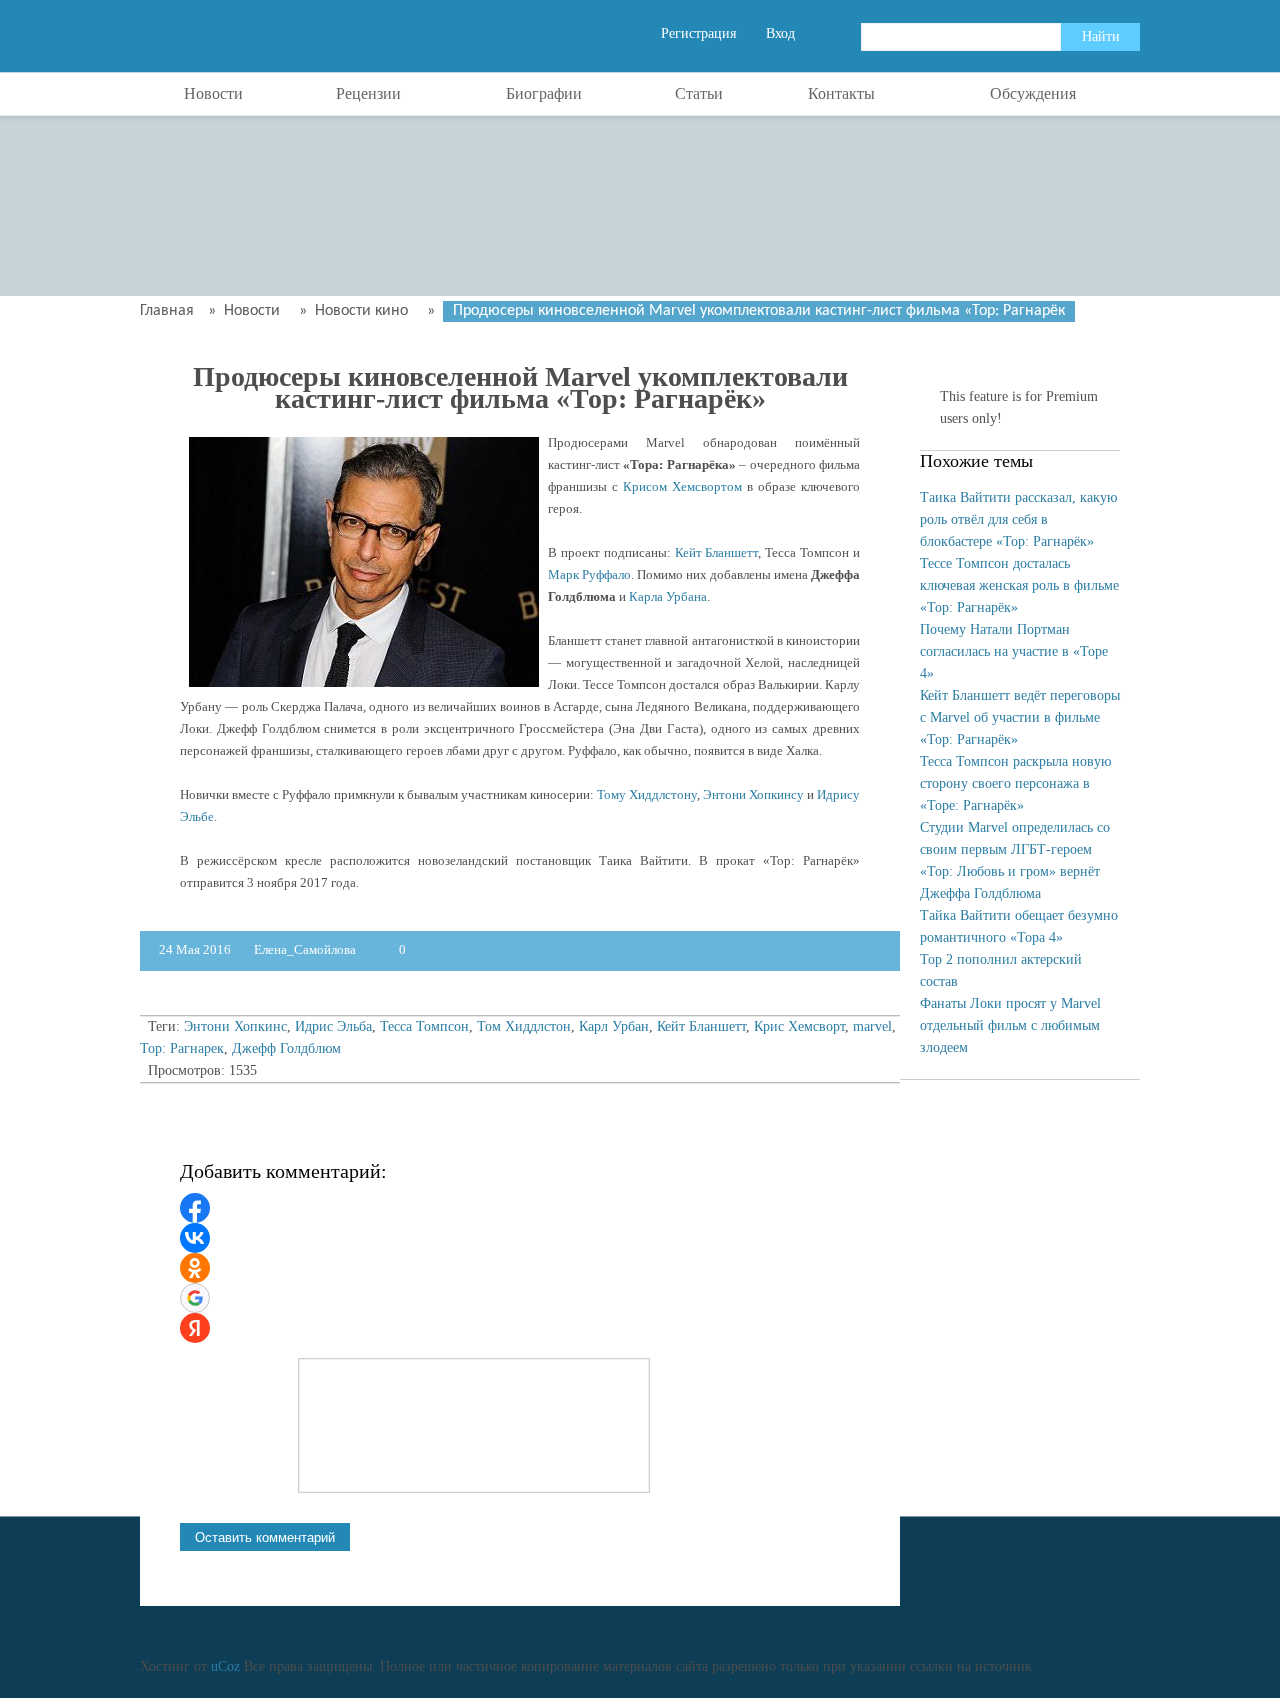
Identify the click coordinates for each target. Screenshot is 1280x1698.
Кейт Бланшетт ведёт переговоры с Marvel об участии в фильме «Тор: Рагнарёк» (1020, 717)
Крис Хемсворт (799, 1026)
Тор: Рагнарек (182, 1048)
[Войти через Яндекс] (195, 1328)
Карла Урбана (668, 596)
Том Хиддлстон (524, 1026)
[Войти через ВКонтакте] (195, 1238)
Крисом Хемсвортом (682, 486)
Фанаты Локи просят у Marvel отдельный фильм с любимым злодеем (1010, 1025)
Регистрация (698, 33)
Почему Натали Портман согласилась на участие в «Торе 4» (1014, 651)
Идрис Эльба (333, 1026)
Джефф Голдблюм (286, 1048)
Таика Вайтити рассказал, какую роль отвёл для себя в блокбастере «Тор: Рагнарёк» (1018, 519)
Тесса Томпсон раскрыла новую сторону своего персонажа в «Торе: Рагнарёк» (1015, 783)
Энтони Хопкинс (235, 1026)
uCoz (225, 1666)
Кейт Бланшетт (717, 552)
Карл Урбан (614, 1026)
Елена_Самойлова (306, 949)
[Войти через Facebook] (195, 1208)
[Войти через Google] (195, 1298)
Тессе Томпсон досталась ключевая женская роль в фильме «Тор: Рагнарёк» (1019, 585)
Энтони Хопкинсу (753, 794)
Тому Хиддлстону (647, 794)
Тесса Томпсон (424, 1026)
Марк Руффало (589, 574)
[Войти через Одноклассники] (195, 1268)
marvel (872, 1026)
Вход (780, 33)
